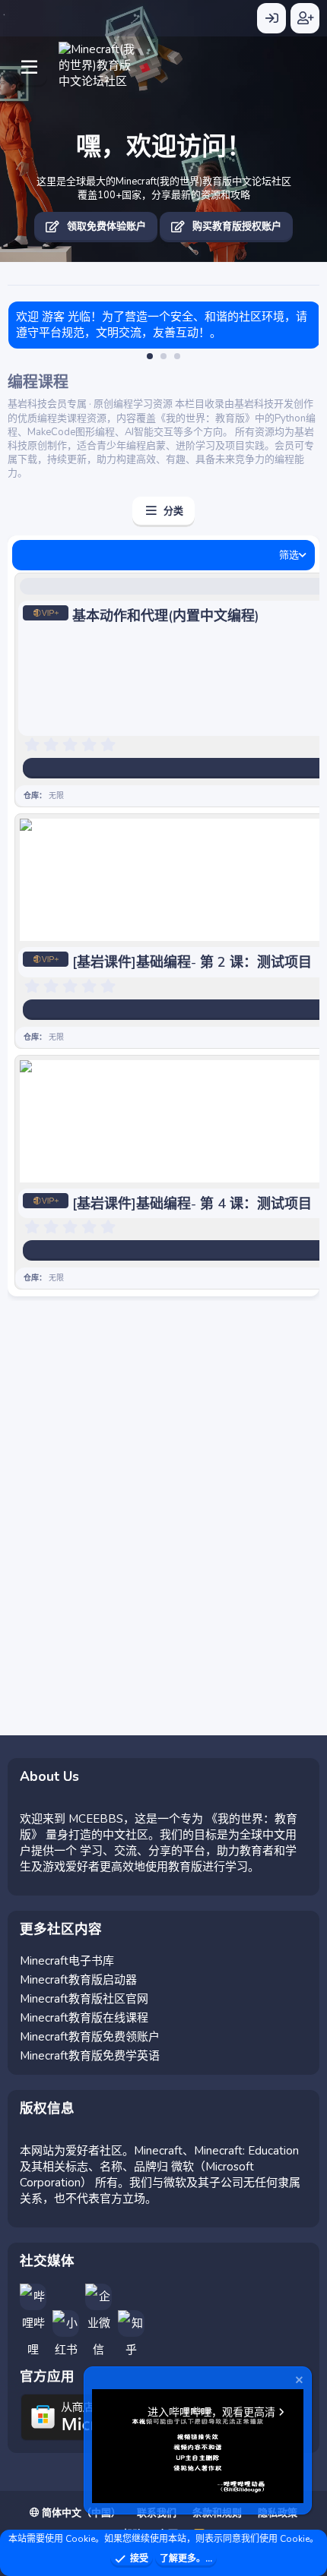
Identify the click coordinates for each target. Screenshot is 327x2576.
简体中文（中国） (80, 2513)
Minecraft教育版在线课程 (84, 2018)
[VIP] (46, 616)
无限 (56, 796)
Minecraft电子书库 (67, 1961)
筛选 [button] (289, 555)
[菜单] (29, 62)
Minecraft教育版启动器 (78, 1980)
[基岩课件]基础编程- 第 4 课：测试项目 (192, 1204)
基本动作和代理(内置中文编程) (166, 616)
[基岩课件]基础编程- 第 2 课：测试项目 (192, 962)
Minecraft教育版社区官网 (84, 1999)
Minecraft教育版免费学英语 (90, 2056)
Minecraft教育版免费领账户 (90, 2037)
